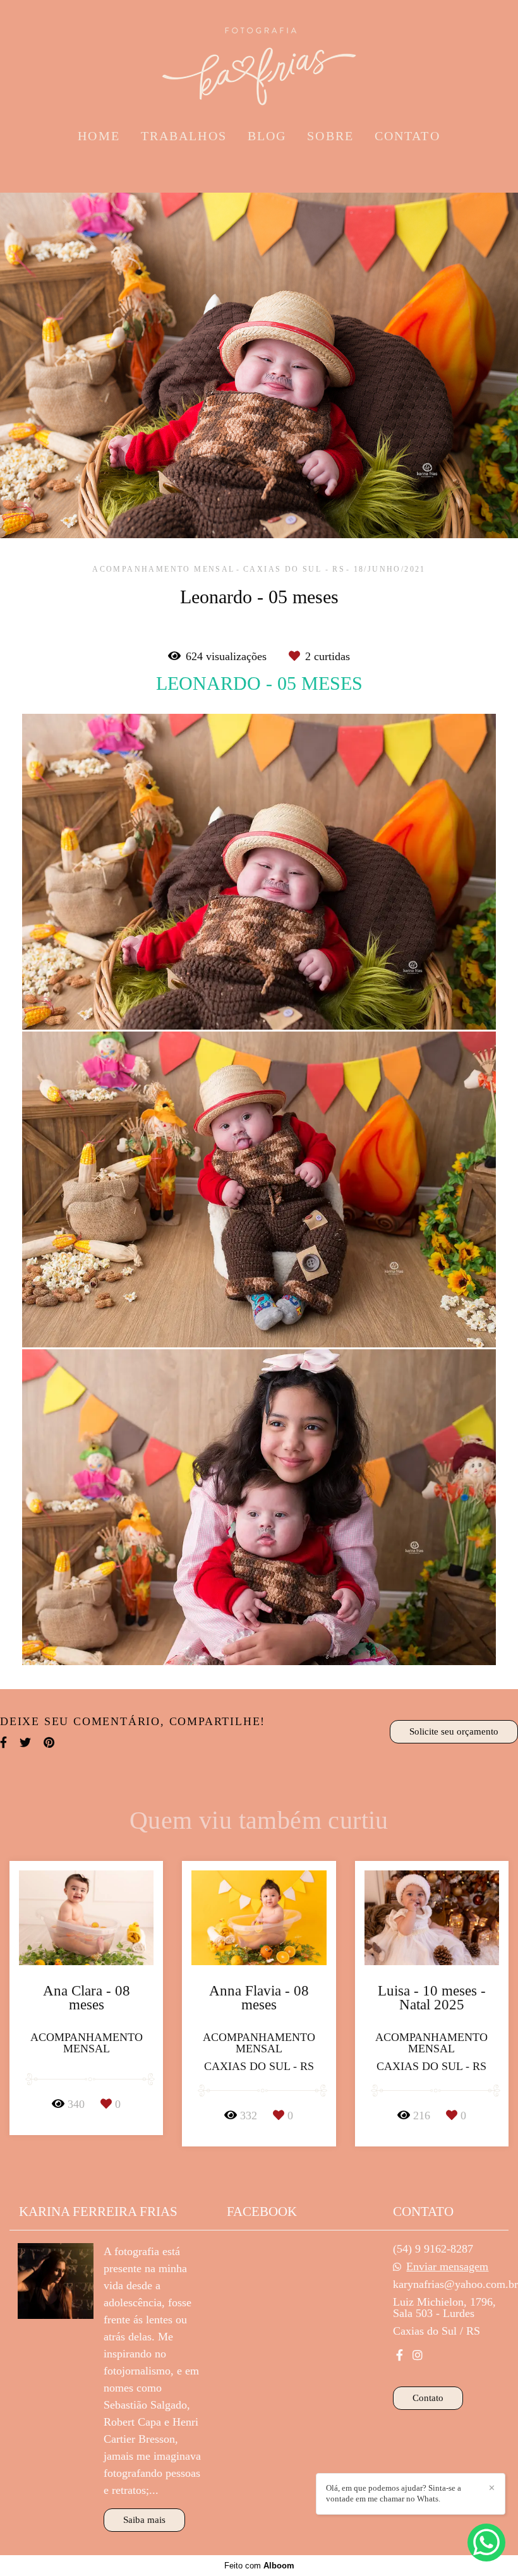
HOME (99, 136)
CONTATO (407, 136)
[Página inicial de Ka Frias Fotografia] (259, 60)
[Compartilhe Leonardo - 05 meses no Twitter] (25, 1742)
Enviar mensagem (447, 2266)
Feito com (259, 2566)
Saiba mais (144, 2520)
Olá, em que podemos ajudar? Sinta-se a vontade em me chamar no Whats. (394, 2493)
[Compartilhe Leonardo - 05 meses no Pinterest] (49, 1742)
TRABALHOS (184, 136)
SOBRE (330, 136)
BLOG (267, 136)
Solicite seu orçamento (454, 1731)
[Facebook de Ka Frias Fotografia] (400, 2355)
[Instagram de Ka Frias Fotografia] (418, 2355)
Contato (428, 2398)
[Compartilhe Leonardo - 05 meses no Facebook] (3, 1742)
